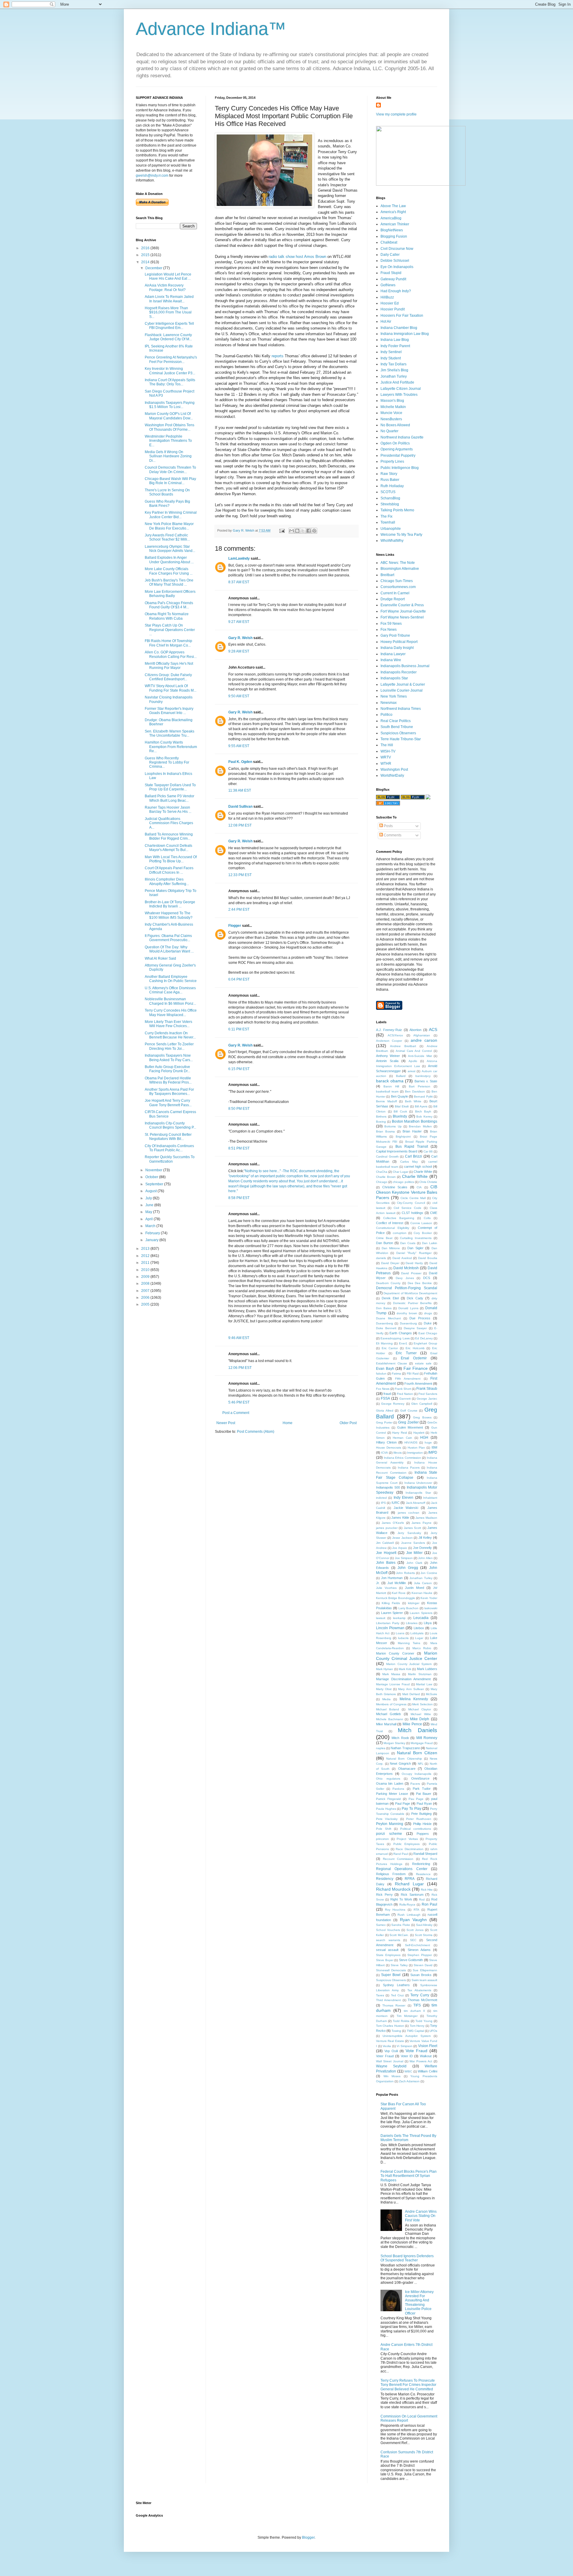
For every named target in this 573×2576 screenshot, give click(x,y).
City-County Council (411, 1203)
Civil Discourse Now (397, 249)
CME (434, 1213)
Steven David (423, 1965)
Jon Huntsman (392, 1578)
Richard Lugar (409, 1884)
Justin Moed (415, 1588)
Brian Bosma (385, 1131)
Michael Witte (421, 1714)
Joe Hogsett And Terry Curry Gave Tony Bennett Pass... (168, 1103)
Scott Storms (424, 1935)
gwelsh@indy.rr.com (152, 176)
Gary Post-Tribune (395, 635)
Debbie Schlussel (395, 261)
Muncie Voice (391, 413)
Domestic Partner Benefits (412, 1303)
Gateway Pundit (393, 279)
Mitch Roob (400, 1738)
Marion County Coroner (395, 1653)
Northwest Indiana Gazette (402, 437)
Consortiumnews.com (398, 587)
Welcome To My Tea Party (401, 535)
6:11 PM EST (239, 1029)
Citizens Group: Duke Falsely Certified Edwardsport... (168, 677)
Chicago (382, 1182)
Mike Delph (420, 1719)
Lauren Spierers (421, 1613)
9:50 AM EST (239, 696)
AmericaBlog (391, 218)
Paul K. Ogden (240, 762)
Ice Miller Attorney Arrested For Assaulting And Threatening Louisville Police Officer (419, 2303)
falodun (381, 1374)
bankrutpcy (423, 1076)
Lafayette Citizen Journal (401, 389)
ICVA (385, 1453)
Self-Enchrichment (418, 1945)
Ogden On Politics (395, 443)
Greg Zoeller (408, 1422)
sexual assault (387, 1950)
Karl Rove (399, 1593)
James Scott (413, 1528)
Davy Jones (405, 1278)
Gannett (405, 1399)
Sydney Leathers (396, 1985)
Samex (381, 1925)
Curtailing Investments (416, 1238)
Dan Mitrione (391, 1248)
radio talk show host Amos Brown (297, 257)
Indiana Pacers (409, 1468)
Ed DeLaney (424, 1338)
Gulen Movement (410, 1427)
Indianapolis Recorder (399, 672)
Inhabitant (430, 1498)
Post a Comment (236, 1413)
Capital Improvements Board (397, 1151)
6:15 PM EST (239, 1069)
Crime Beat (384, 1238)
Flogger (235, 926)
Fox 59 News (391, 624)
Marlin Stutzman (420, 1674)
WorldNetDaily (392, 775)
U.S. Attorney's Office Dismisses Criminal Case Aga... (170, 990)
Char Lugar (401, 1172)
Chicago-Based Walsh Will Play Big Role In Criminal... (170, 481)
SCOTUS (388, 492)
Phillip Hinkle (422, 1824)
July (149, 1198)
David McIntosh (406, 1268)
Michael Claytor (420, 1709)
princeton (382, 1839)
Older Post (348, 1423)
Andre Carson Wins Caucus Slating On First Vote (421, 2216)
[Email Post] (282, 530)
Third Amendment (388, 2000)
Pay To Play (411, 1809)
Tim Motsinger (407, 2016)
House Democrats (389, 1448)
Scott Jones (415, 1930)
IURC (396, 1503)
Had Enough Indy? (396, 291)
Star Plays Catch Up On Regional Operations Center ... (170, 630)
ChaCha (382, 1172)
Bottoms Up (393, 1126)
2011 (146, 1263)
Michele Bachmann (390, 1719)
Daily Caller (390, 255)
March (151, 1226)
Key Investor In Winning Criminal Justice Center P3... (170, 371)
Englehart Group (425, 1343)
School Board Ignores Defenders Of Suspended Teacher (407, 2258)
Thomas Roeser (394, 2005)
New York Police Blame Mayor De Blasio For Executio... (169, 526)
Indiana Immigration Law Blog (405, 334)
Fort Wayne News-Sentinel (402, 617)
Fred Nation (405, 1394)
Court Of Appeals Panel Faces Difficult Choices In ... (169, 870)
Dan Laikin (430, 1243)
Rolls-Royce (407, 1905)
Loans (400, 1633)
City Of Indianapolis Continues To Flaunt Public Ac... (169, 1148)
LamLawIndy (239, 558)
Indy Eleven (403, 1498)
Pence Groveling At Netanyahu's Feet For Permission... (171, 359)
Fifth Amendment (408, 1379)
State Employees (388, 1955)
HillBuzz (387, 297)
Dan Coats (408, 1243)
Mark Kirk (405, 1669)
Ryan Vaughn (413, 1920)
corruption (400, 1233)
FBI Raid (413, 1374)
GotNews (388, 285)
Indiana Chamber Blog (399, 328)
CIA (419, 1187)
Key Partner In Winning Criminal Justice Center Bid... (171, 515)
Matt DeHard (411, 1694)
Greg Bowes (422, 1417)
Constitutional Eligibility (393, 1228)
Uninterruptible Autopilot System (407, 2036)
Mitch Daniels (418, 1730)
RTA (416, 1910)
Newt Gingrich (400, 1764)
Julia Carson (423, 1583)
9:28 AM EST (239, 651)
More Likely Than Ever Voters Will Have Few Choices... (168, 1024)
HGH (424, 1438)
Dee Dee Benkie (420, 1283)
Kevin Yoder (429, 1598)
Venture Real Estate (390, 2041)
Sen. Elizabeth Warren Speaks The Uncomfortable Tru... (170, 733)
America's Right (393, 212)
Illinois (398, 1453)
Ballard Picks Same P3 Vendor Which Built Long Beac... (170, 798)
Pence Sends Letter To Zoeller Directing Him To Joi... (169, 1046)
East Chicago (428, 1333)
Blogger (308, 2537)
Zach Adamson (409, 2081)
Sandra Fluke (401, 1925)
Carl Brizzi (414, 1156)
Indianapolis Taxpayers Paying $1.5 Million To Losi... (170, 405)
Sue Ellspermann (425, 1970)
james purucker (387, 1528)
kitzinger (414, 1603)
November (154, 1170)
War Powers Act (421, 2061)
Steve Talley (399, 1965)
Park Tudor (422, 1789)
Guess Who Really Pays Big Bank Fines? (167, 504)
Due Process (420, 1318)
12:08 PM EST (240, 825)
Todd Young (424, 2021)
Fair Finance (416, 1368)
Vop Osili (391, 2051)
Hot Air (386, 321)
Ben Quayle (399, 1096)
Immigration (415, 1453)
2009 (146, 1277)
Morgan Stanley (394, 1743)
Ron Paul (429, 1904)
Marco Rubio (422, 1648)
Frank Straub (427, 1389)
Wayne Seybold (391, 2066)
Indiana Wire (391, 660)
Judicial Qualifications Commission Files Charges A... (169, 823)
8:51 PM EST (239, 1148)
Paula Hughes (386, 1809)
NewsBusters (391, 419)
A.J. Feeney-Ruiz (389, 1030)
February (153, 1233)
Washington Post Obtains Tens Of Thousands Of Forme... (170, 427)
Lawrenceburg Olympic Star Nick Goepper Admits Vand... (170, 549)
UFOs (433, 2031)
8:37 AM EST (239, 582)
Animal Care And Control (414, 1051)
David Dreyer (390, 1263)
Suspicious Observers (398, 733)
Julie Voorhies (386, 1588)
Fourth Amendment (418, 1384)
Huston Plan (416, 1448)
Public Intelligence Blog (400, 468)
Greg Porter (384, 1422)
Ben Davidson (415, 1091)
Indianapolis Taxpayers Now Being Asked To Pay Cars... (169, 1058)
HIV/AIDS (411, 1442)
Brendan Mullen (420, 1126)
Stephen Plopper (420, 1955)
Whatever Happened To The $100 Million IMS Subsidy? (169, 915)
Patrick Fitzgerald (388, 1799)
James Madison (426, 1518)
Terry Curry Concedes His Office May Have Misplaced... (171, 1012)
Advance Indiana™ (211, 29)
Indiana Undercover (418, 1483)
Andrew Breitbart (403, 1046)
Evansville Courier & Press (402, 605)
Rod (422, 1899)
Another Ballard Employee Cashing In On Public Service (171, 979)
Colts (427, 1218)
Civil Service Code (408, 1208)
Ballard (401, 1076)
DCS (427, 1278)
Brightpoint (403, 1137)
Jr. (378, 1583)
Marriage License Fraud (393, 1684)
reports (277, 356)
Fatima (396, 1374)
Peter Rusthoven (419, 1819)
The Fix (386, 516)
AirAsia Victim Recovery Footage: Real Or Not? (165, 287)
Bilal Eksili (402, 1106)
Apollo (413, 1061)
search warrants (388, 1940)
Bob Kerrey (424, 1117)
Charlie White (415, 1176)
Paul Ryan (424, 1803)
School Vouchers (388, 1930)
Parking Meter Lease (392, 1794)
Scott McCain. (399, 1935)
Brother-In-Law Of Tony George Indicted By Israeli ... (170, 904)
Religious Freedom (391, 1874)
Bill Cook (400, 1111)
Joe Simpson (404, 1558)
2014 (146, 262)
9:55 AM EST (239, 746)
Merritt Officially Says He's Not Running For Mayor (169, 666)
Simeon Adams (419, 1950)
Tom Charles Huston (390, 2026)
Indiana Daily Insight (397, 648)
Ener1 (403, 1343)
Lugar (419, 1638)
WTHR (386, 764)
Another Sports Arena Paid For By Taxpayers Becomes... (169, 1092)
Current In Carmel (395, 593)
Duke (428, 1323)
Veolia (387, 2046)
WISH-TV (388, 751)
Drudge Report (393, 599)
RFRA (410, 1879)
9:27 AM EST (239, 622)
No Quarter (389, 431)
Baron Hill (391, 1086)
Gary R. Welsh (240, 638)
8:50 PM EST (239, 1109)
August (151, 1191)
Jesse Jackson (402, 1538)
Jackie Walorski (406, 1508)
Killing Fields (391, 1603)
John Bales (386, 1563)
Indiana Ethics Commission (402, 1458)
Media (386, 1699)
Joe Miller (415, 1553)
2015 (146, 255)
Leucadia (421, 1618)
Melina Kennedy (414, 1699)
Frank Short (403, 1389)
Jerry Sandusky (409, 1533)
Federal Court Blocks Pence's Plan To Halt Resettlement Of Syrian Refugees (409, 2176)
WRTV (386, 757)
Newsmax (389, 703)
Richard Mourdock (393, 1889)
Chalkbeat (389, 242)
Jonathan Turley (394, 376)
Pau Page (416, 1799)
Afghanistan (422, 1035)
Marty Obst (384, 1689)
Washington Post (394, 770)
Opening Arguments (397, 449)
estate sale (423, 1363)
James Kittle (400, 1518)
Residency (385, 1879)
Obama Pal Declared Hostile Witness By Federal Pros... (168, 1080)
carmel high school (418, 1167)
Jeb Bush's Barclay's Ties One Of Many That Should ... (169, 582)
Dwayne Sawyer (415, 1328)
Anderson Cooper (389, 1041)
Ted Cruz (397, 1995)
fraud (387, 1394)
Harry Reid (400, 1433)
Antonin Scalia (387, 1061)
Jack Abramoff (416, 1503)
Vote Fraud (416, 2051)
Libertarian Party (388, 1623)
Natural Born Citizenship (404, 1759)
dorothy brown (407, 1313)
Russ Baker (390, 480)
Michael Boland (388, 1709)
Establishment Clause (392, 1363)
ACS (433, 1030)
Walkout (426, 2056)
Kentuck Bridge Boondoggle (396, 1598)
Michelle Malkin (393, 407)
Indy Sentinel (391, 352)
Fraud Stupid (391, 273)
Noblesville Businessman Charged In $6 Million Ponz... (170, 1001)
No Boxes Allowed (395, 425)
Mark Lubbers (427, 1669)
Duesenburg (408, 1323)
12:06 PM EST (240, 1368)
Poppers (423, 1834)
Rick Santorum (412, 1895)
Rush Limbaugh (409, 1915)
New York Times (394, 696)
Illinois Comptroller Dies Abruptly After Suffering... (167, 881)
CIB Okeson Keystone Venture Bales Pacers (407, 1192)
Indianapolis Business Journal (405, 666)
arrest (412, 1071)
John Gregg (408, 1568)
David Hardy (414, 1263)
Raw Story (389, 474)
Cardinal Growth (387, 1157)
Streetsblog (390, 504)
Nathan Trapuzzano (405, 1748)
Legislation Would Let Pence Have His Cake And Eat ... (168, 276)
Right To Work (401, 1899)
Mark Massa (391, 1674)
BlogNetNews (392, 230)
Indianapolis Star (394, 678)
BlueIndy (400, 1116)
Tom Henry (417, 2026)
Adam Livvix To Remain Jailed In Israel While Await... (169, 299)
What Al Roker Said (160, 958)
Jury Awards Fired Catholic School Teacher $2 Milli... (167, 537)
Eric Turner (406, 1353)
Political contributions (416, 1829)
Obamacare (407, 1769)
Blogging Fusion (394, 236)
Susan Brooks (421, 1975)
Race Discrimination (410, 1849)
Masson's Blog (392, 401)
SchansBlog (390, 498)
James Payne (422, 1523)
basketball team (387, 1091)
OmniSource (420, 1778)
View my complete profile (396, 114)
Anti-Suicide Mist (420, 1056)
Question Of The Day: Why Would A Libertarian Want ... (169, 949)
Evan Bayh (385, 1369)
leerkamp (399, 1618)
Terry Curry (420, 1995)
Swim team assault (424, 1980)
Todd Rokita (401, 2021)
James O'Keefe (393, 1523)
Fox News (389, 630)
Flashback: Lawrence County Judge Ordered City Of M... (168, 337)
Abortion (415, 1030)
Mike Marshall (386, 1724)
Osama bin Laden (390, 1783)
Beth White (413, 1101)
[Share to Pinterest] (314, 531)
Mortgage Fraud (422, 1743)
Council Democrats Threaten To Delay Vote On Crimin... (170, 470)
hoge (428, 1442)
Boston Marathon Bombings (415, 1121)
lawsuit (381, 1618)
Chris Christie (428, 1182)
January (152, 1240)
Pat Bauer (424, 1794)
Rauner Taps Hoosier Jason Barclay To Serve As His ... (168, 810)
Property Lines (392, 461)
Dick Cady (415, 1298)
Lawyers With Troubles (399, 395)
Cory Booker (423, 1233)
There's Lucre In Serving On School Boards (167, 492)
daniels (381, 1258)
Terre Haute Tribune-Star (401, 739)
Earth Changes (401, 1333)
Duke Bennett (386, 1328)
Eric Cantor (390, 1348)
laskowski (431, 1608)
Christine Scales (395, 1187)
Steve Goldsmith (411, 1960)
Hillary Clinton (386, 1442)
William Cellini (428, 2071)
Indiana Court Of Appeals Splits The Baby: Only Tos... (170, 382)
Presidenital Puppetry (398, 456)
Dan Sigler (415, 1248)
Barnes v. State (426, 1081)
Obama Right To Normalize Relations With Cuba (167, 616)
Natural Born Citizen (417, 1753)
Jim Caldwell (385, 1543)
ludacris (403, 1638)
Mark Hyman (385, 1669)
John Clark (414, 1563)
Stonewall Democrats (391, 1970)
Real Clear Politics (396, 721)
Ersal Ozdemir (414, 1358)
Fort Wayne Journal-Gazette (403, 611)
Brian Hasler (412, 1131)
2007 (146, 1291)
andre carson (424, 1040)
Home (288, 1423)
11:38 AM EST (240, 790)
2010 (146, 1270)
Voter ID (407, 2056)
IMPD (433, 1452)
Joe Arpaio (400, 1548)
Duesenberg (385, 1323)
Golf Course (409, 1411)
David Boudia (428, 1258)
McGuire (432, 1694)
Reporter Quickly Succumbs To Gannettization (170, 1159)
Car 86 (428, 1151)
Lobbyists (417, 1633)
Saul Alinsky (424, 1925)
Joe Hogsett (386, 1553)
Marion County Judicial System (409, 1664)
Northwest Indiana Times (401, 709)
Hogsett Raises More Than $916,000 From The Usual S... (168, 312)
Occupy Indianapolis (416, 1774)
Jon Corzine (429, 1573)
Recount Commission (398, 1859)
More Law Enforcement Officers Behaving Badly (170, 594)
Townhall (388, 522)
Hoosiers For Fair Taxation (402, 316)
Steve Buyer (385, 1960)
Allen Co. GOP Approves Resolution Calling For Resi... (171, 654)
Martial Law (424, 1684)
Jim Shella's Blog (394, 370)
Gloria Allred (385, 1411)
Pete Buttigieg (421, 1814)
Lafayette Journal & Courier (403, 684)
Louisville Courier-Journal (402, 690)
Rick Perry (384, 1895)
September (155, 1184)
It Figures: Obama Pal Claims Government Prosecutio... (168, 938)
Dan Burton (385, 1243)
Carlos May (409, 1162)
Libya (428, 1623)
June (150, 1205)
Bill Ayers (421, 1106)
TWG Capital (415, 2031)
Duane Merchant (388, 1318)
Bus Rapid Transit (412, 1147)
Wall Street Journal (390, 2061)
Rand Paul (401, 1854)
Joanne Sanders (413, 1543)
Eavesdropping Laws (395, 1338)
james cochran (409, 1513)
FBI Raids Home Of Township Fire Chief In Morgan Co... (168, 643)
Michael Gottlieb (388, 1714)
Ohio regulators (388, 1779)
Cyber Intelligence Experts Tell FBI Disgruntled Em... (169, 326)
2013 (146, 1249)
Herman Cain (402, 1438)
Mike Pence (412, 1724)
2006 (146, 1298)
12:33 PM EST (240, 875)
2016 (146, 248)
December (154, 268)
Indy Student (391, 358)
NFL (421, 1764)
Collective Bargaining (399, 1218)
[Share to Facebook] (309, 531)
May (149, 1212)
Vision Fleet (428, 2046)
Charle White (423, 1172)
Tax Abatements (419, 1990)
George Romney (393, 1404)
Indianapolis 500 (388, 1487)
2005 (146, 1304)
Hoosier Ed (390, 303)
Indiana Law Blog (395, 340)
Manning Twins (409, 1643)
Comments (392, 835)
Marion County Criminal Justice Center (407, 1656)
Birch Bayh (423, 1111)
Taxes (380, 1995)
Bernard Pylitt (423, 1097)
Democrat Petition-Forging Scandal (407, 1288)
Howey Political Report (399, 642)
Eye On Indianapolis (397, 267)
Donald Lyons (408, 1308)
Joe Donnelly (423, 1548)
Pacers (415, 1784)
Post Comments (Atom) (256, 1432)
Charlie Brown (386, 1177)
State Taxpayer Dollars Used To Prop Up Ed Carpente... (170, 787)
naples (381, 1748)
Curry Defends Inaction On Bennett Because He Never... (170, 1035)
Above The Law (393, 206)
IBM (434, 1447)
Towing (396, 2031)
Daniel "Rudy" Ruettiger (414, 1253)
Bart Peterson (420, 1086)
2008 (146, 1284)
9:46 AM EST (239, 1338)
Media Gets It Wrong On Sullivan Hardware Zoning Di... (168, 456)
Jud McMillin (397, 1583)
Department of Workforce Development (410, 1293)
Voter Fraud (385, 2056)
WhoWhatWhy (392, 541)
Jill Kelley (425, 1538)
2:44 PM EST (239, 910)
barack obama (390, 1081)
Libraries (412, 1623)
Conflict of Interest (390, 1223)
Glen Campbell (422, 1404)
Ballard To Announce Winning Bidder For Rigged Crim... (169, 836)
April (150, 1219)
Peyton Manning (390, 1824)
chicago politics (403, 1182)
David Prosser (411, 1273)
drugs (428, 1313)
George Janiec (427, 1399)
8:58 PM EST (239, 1198)
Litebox (419, 1628)
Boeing (381, 1122)
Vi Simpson (405, 2046)
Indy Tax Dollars (393, 364)
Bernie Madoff (386, 1101)
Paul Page (403, 1803)
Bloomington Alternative (400, 569)
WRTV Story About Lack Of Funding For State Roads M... (171, 688)
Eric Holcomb (415, 1348)
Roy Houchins (395, 1910)
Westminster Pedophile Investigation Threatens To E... (168, 441)
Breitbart (387, 575)
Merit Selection (422, 1704)
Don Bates (384, 1308)
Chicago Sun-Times (397, 581)
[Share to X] (303, 531)
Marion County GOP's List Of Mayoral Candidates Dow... (169, 416)
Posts (388, 826)
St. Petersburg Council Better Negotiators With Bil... (168, 1137)
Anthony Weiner (388, 1056)
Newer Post (226, 1423)
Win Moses (392, 2076)
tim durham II (414, 2011)
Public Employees (406, 1844)
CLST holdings (413, 1213)
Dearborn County (388, 1283)
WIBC (408, 2071)
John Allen (425, 1558)
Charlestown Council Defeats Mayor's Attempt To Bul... (168, 848)
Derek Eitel (390, 1298)
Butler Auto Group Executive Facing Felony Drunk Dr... (167, 1069)
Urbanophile (391, 529)
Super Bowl (391, 1975)
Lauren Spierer (392, 1613)
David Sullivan (240, 807)
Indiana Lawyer (393, 654)
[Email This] (292, 531)
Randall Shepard (425, 1854)
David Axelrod (402, 1258)
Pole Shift (384, 1829)
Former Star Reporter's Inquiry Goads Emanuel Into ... (169, 711)
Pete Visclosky (387, 1819)
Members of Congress (391, 1704)
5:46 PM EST (239, 1402)
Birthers (381, 1117)
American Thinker (395, 224)
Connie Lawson (421, 1223)
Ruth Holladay (392, 486)
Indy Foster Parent (395, 346)
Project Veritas (407, 1839)
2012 (146, 1256)
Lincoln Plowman (390, 1628)
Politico (386, 715)
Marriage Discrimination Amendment (403, 1679)
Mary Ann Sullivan (411, 1689)
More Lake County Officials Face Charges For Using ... (169, 571)
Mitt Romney (427, 1738)
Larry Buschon (409, 1608)
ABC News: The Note (398, 563)
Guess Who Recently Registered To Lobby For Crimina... (167, 763)
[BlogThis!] (297, 531)
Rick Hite (427, 1890)
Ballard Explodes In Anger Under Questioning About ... (169, 560)
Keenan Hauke (422, 1593)
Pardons (398, 1789)
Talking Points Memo (397, 510)
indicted (381, 1498)
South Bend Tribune (397, 727)
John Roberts (405, 1573)
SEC (413, 1940)
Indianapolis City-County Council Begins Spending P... (170, 1125)
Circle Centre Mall (413, 1198)
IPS (383, 1503)
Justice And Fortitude (397, 382)
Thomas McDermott (422, 2000)
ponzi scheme (389, 1834)
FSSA (385, 1398)
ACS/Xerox (395, 1035)
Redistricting (421, 1864)
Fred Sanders (428, 1394)
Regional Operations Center (402, 1869)
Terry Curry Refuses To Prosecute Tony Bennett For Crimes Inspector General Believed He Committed (408, 2385)
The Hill (387, 745)
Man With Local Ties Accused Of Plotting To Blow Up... (171, 859)
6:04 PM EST (239, 979)
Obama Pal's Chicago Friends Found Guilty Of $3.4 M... (169, 605)
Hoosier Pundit (393, 309)
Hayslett (419, 1433)
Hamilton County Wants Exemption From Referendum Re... (171, 747)
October (152, 1177)
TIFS (417, 2005)
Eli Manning (384, 1343)
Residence (423, 1874)
